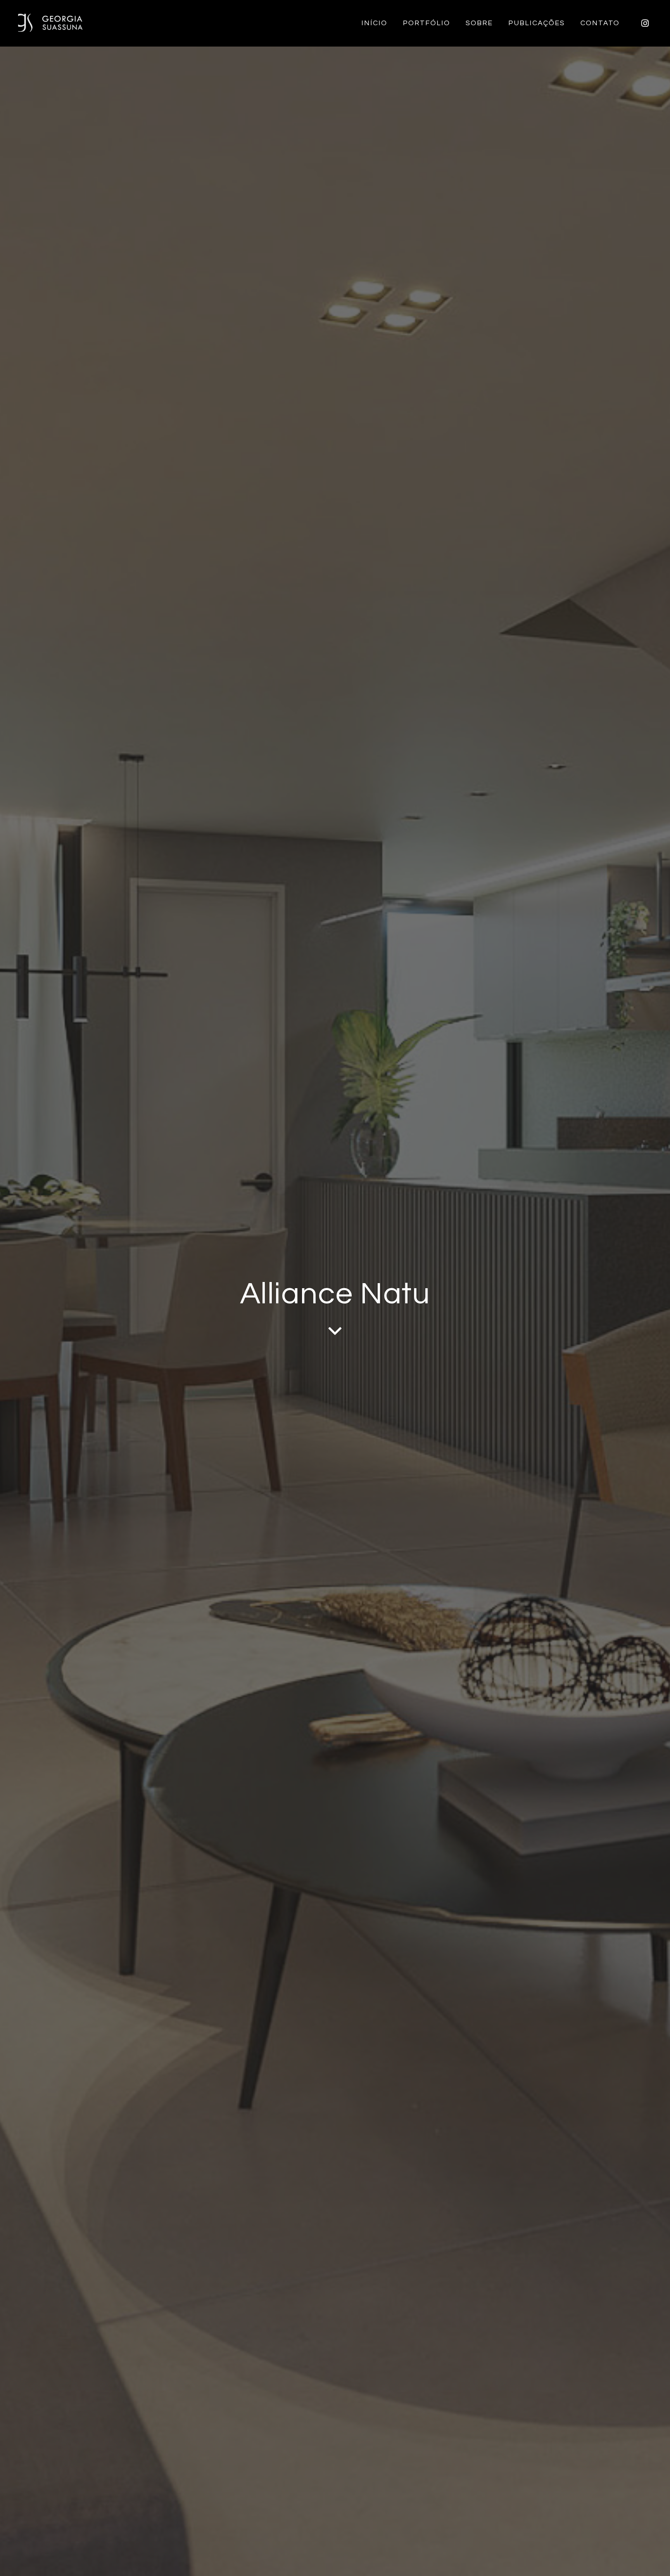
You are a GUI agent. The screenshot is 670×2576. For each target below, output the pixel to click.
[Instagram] (645, 23)
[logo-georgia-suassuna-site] (50, 23)
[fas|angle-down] (335, 1331)
